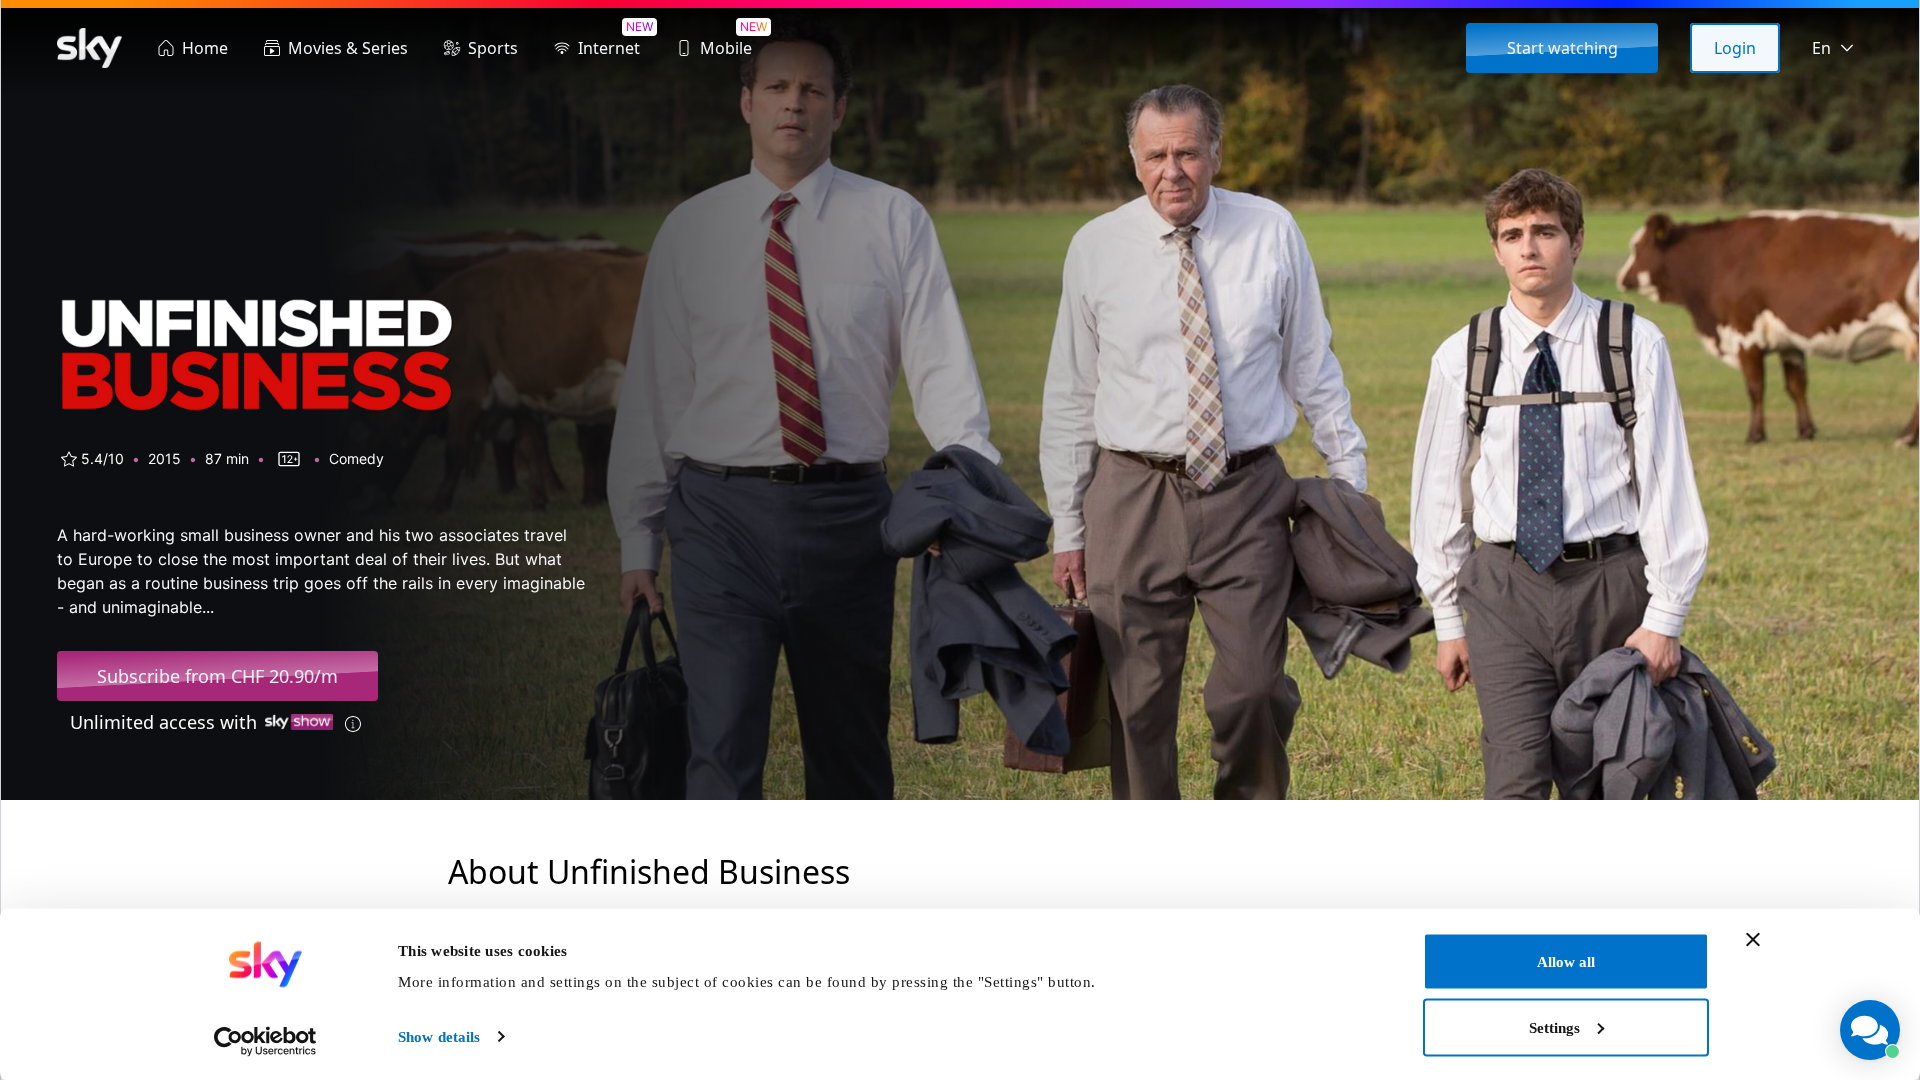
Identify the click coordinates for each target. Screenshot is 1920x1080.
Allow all (1566, 962)
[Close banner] (1753, 940)
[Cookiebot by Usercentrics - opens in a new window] (265, 1041)
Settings (1554, 1027)
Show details (439, 1037)
